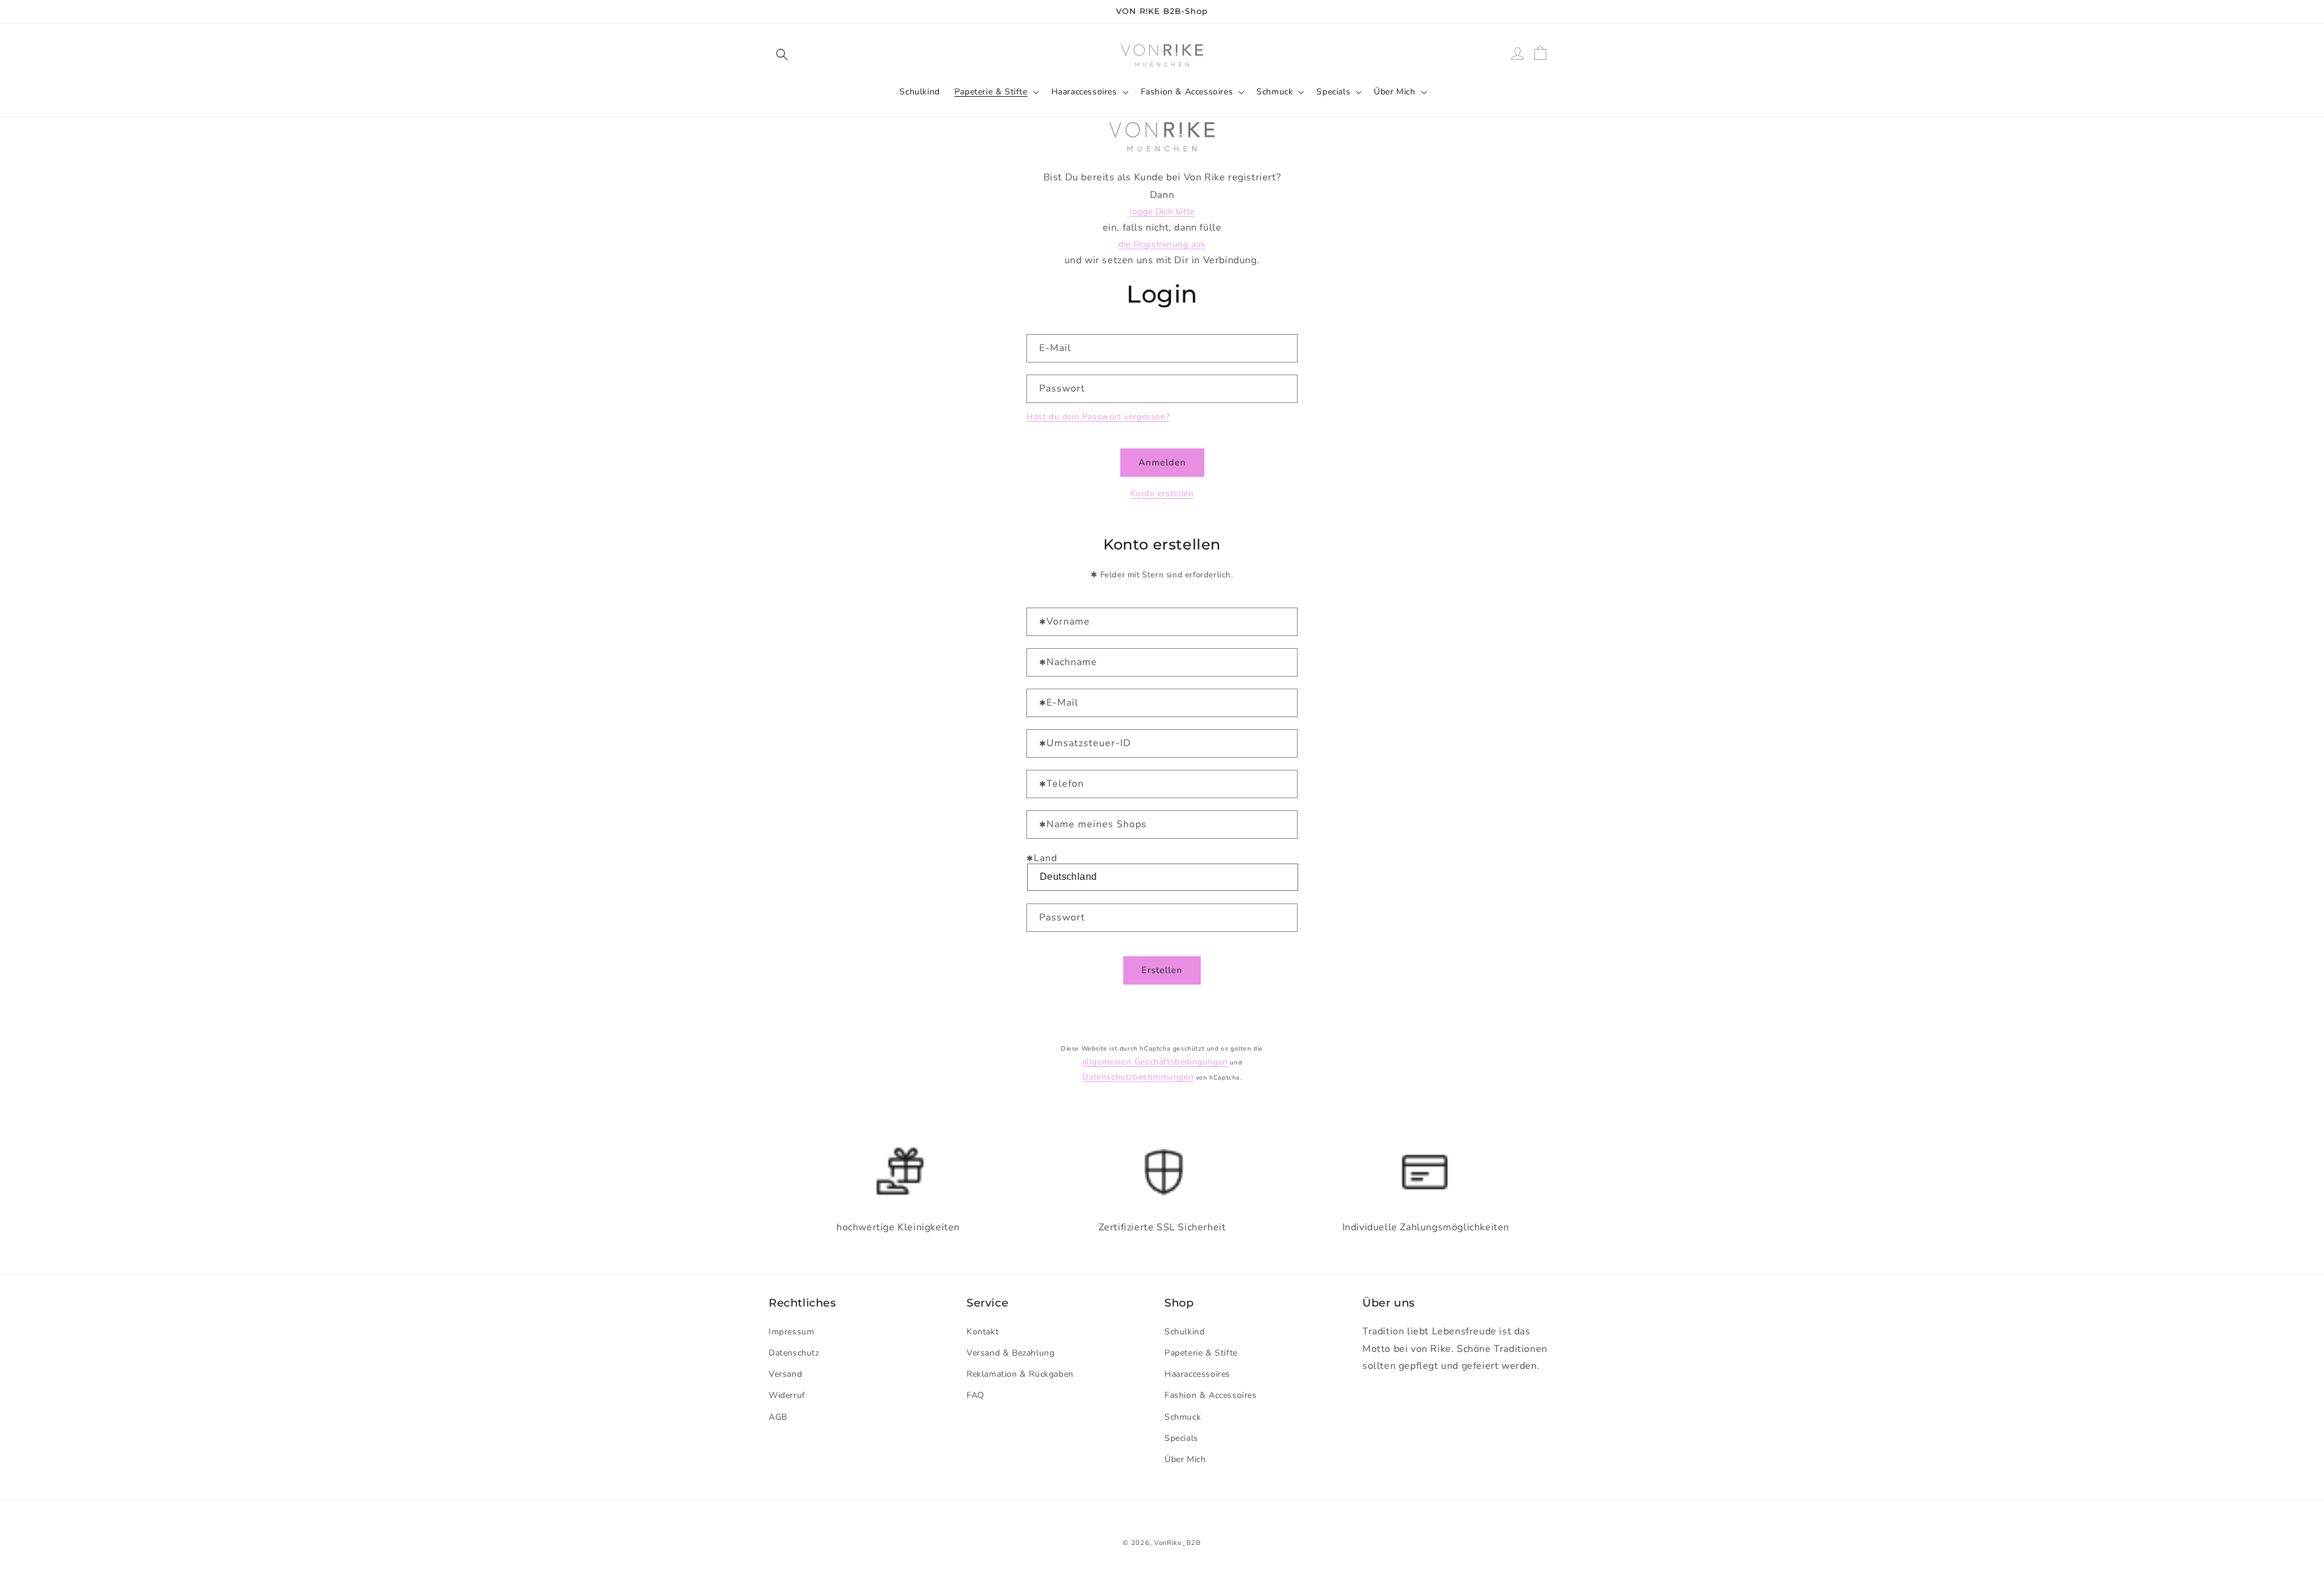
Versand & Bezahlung (1010, 1352)
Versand (785, 1373)
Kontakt (983, 1331)
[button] (782, 54)
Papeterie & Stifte (991, 92)
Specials (1333, 92)
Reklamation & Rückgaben (1020, 1373)
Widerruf (787, 1395)
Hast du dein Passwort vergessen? (1098, 417)
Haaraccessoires (1084, 92)
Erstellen (1162, 970)
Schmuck (1275, 92)
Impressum (791, 1331)
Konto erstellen (1162, 494)
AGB (778, 1416)
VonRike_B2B (1178, 1543)
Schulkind (1184, 1331)
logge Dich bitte (1162, 212)
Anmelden (1162, 462)
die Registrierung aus (1162, 244)
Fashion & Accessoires (1187, 92)
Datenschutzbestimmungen (1138, 1077)
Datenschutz (794, 1352)
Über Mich (1394, 92)
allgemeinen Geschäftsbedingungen (1155, 1062)
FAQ (976, 1395)
